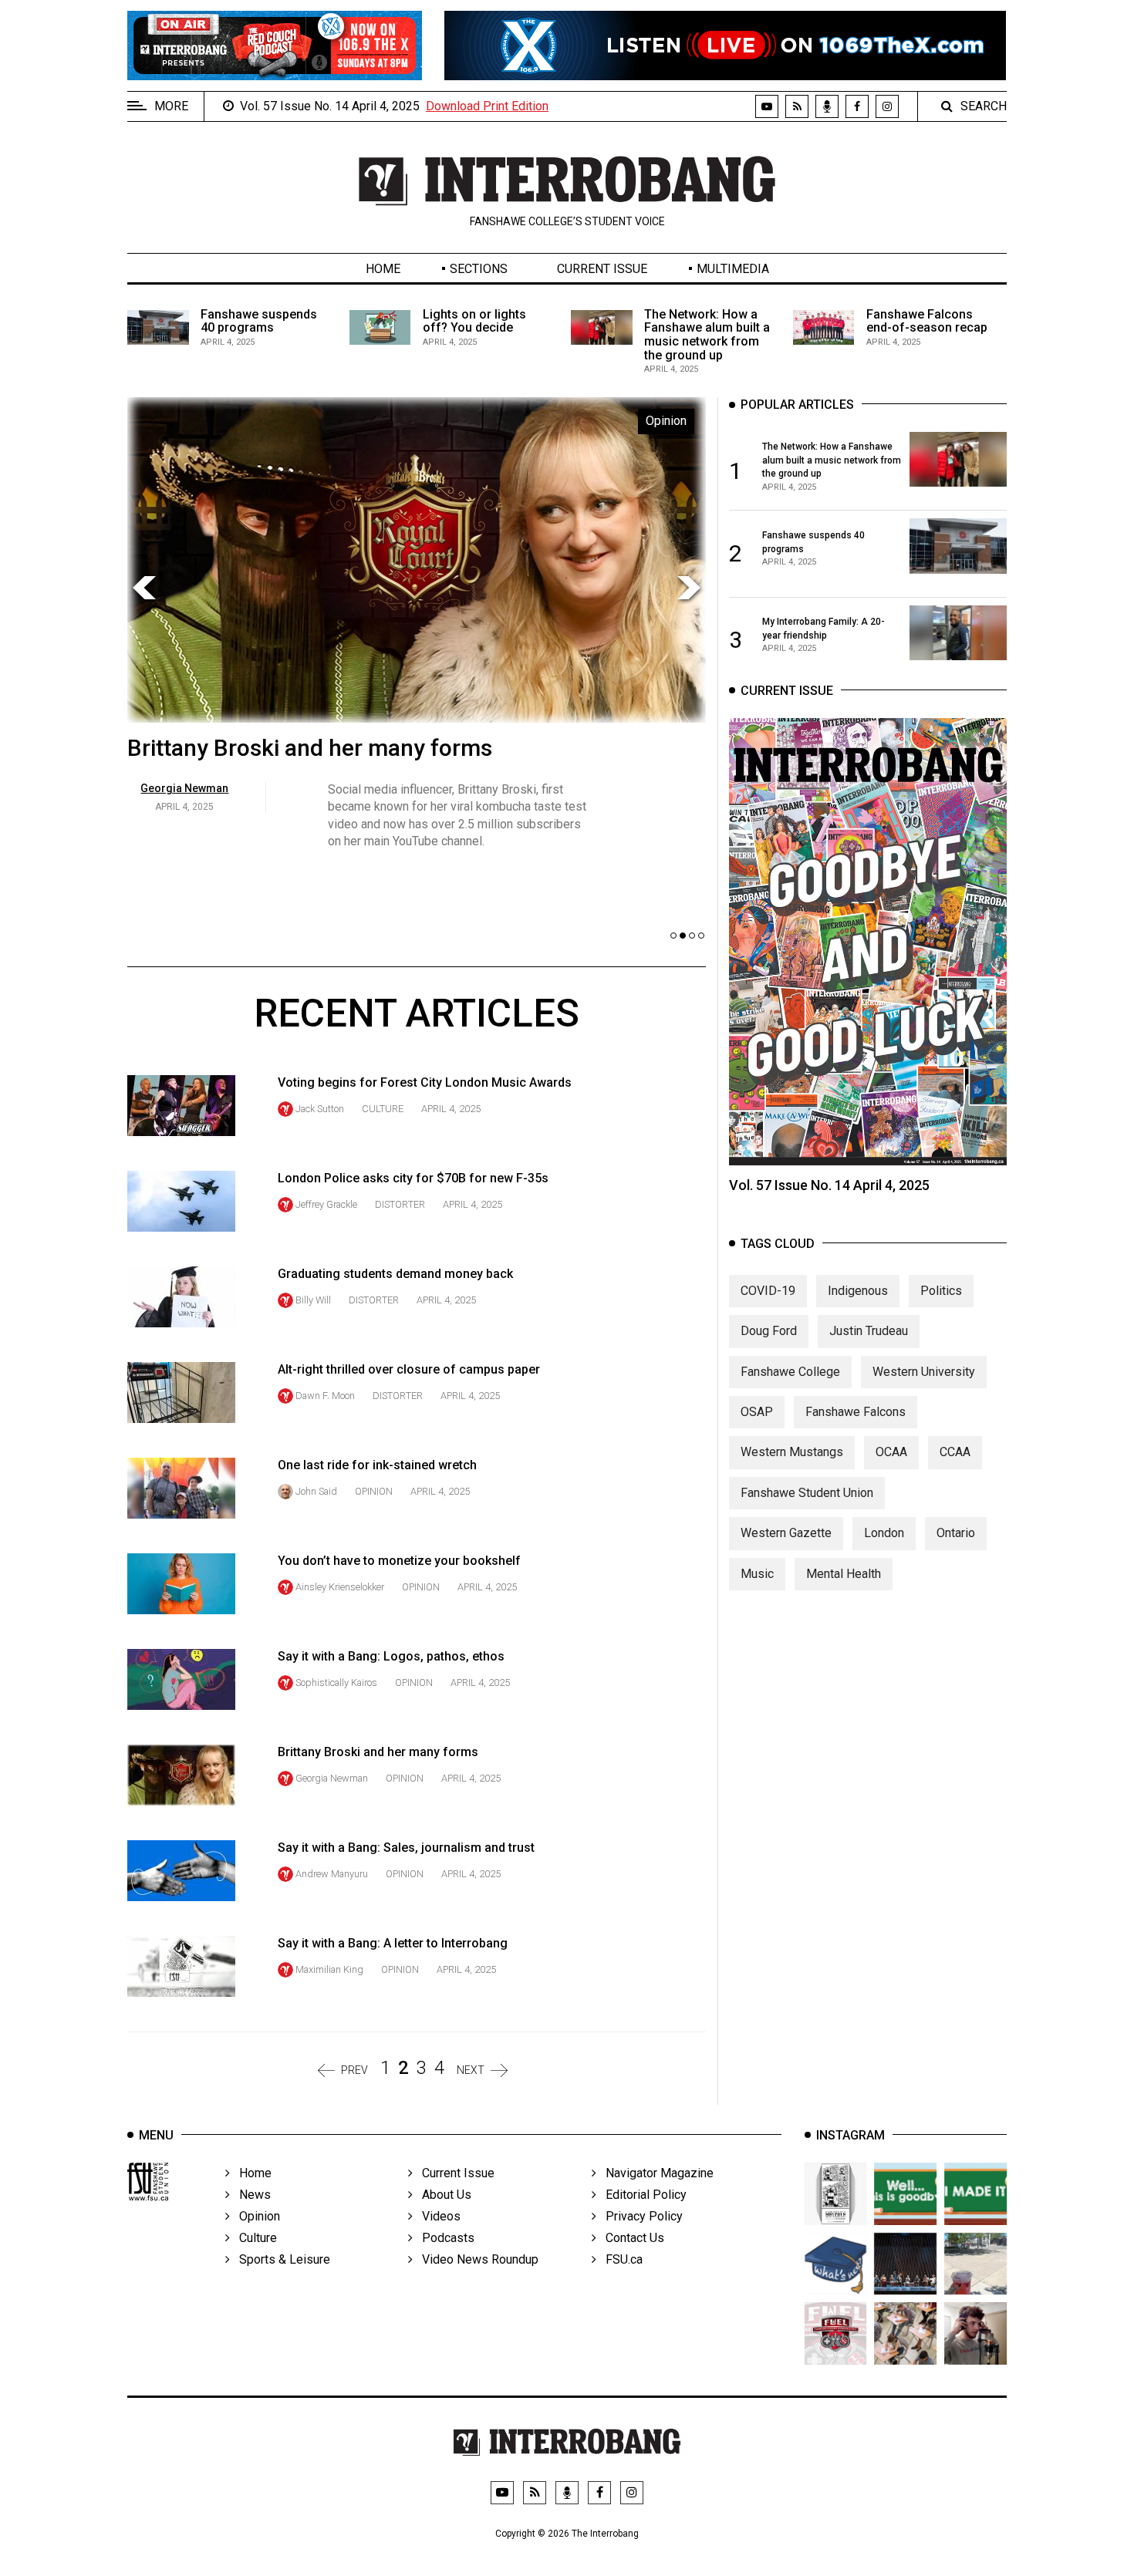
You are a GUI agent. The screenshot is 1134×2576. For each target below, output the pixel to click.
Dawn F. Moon (325, 1396)
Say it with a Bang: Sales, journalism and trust (406, 1848)
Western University (924, 1372)
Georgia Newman (332, 1778)
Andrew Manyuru (332, 1874)
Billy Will (313, 1300)
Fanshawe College (790, 1372)
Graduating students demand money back (395, 1274)
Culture (383, 1109)
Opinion (374, 1491)
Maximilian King (329, 1969)
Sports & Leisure (280, 2259)
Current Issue (602, 269)
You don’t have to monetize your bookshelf (399, 1561)
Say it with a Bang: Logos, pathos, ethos (391, 1656)
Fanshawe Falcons (856, 1412)
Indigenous (858, 1291)
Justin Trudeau (869, 1331)
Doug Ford (769, 1331)
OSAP (757, 1412)
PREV (354, 2070)
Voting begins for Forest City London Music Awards (425, 1082)
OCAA (891, 1452)
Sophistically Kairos (336, 1682)
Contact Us (630, 2238)
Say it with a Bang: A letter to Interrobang (393, 1943)
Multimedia (733, 269)
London (884, 1533)
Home (383, 269)
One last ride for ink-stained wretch (377, 1465)
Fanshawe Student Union (807, 1493)
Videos (437, 2216)
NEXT (471, 2070)
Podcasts (444, 2238)
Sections (479, 269)
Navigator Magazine (655, 2173)
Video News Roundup (476, 2259)
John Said (316, 1491)
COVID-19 (768, 1291)
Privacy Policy (640, 2216)
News (250, 2195)
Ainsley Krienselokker (340, 1587)
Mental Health (844, 1574)
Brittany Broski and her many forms (310, 748)
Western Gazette (786, 1533)
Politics (941, 1291)
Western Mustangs (792, 1452)
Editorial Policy (641, 2195)
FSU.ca (619, 2259)
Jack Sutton (320, 1109)
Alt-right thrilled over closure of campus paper (409, 1369)
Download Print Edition (487, 106)
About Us (442, 2195)
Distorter (400, 1204)
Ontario (956, 1533)
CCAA (955, 1452)
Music (757, 1574)
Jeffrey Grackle (326, 1204)
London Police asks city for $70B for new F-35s (413, 1178)
